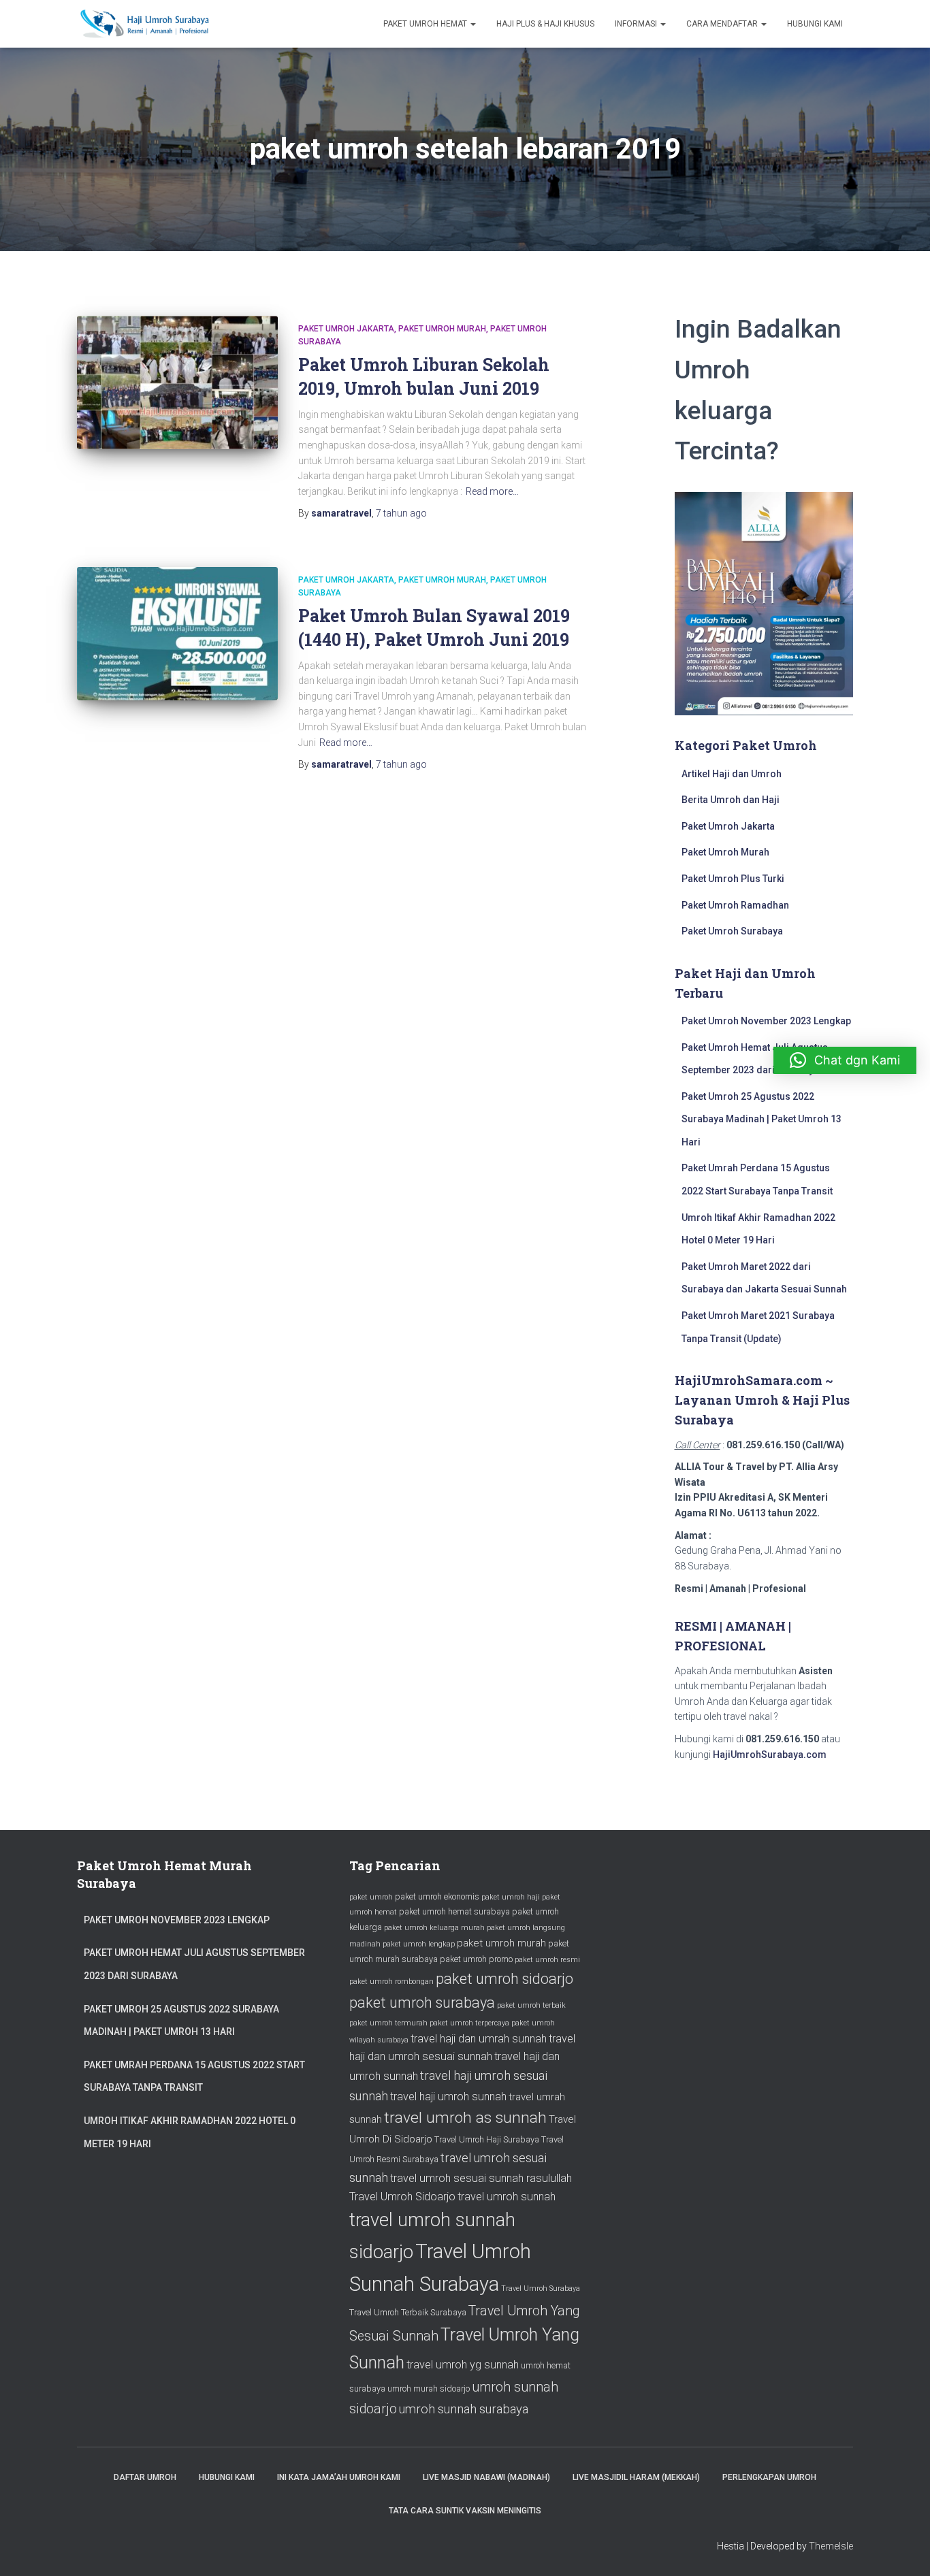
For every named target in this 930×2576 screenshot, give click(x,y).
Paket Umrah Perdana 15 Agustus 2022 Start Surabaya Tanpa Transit (194, 2076)
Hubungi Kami (815, 24)
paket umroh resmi (547, 1960)
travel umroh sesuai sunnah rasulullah (481, 2178)
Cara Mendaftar (723, 24)
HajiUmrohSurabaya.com (770, 1755)
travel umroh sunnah (507, 2197)
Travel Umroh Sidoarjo (402, 2197)
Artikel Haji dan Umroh (732, 774)
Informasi (637, 24)
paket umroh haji (511, 1897)
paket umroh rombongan (391, 1982)
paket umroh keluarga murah (434, 1928)
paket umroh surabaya (422, 2003)
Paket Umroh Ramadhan (735, 905)
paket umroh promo (476, 1959)
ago (401, 513)
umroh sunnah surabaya (464, 2409)
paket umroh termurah (388, 2023)
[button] (845, 1060)
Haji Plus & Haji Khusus (545, 24)
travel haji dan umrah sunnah (479, 2039)
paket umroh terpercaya (469, 2023)
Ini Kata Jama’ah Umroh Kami (339, 2477)
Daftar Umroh (145, 2477)
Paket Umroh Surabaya (732, 931)
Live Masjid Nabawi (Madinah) (486, 2477)
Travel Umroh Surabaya (541, 2288)
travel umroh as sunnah (465, 2118)
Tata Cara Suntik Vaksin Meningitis (465, 2511)
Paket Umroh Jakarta (346, 329)
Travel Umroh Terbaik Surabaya (408, 2312)
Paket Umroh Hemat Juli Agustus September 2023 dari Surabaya (194, 1964)
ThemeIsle (831, 2546)
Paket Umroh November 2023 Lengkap (766, 1021)
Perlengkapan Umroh (769, 2477)
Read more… (492, 491)
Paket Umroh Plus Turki (733, 879)
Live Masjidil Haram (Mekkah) (636, 2477)
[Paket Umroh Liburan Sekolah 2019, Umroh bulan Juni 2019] (177, 383)
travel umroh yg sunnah (463, 2365)
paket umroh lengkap (419, 1944)
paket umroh (371, 1897)
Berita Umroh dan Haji (731, 800)
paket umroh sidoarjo (504, 1979)
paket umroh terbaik (531, 2005)
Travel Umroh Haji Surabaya (487, 2139)
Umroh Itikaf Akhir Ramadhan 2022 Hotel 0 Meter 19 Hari (190, 2132)
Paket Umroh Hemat (426, 24)
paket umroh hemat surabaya (454, 1911)
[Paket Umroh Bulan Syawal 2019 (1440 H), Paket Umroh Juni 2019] (177, 634)
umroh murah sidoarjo (429, 2388)
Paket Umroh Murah (442, 329)
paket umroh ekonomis (437, 1896)
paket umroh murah (501, 1943)
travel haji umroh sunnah (448, 2097)
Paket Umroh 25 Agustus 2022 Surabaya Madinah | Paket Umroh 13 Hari (761, 1119)
